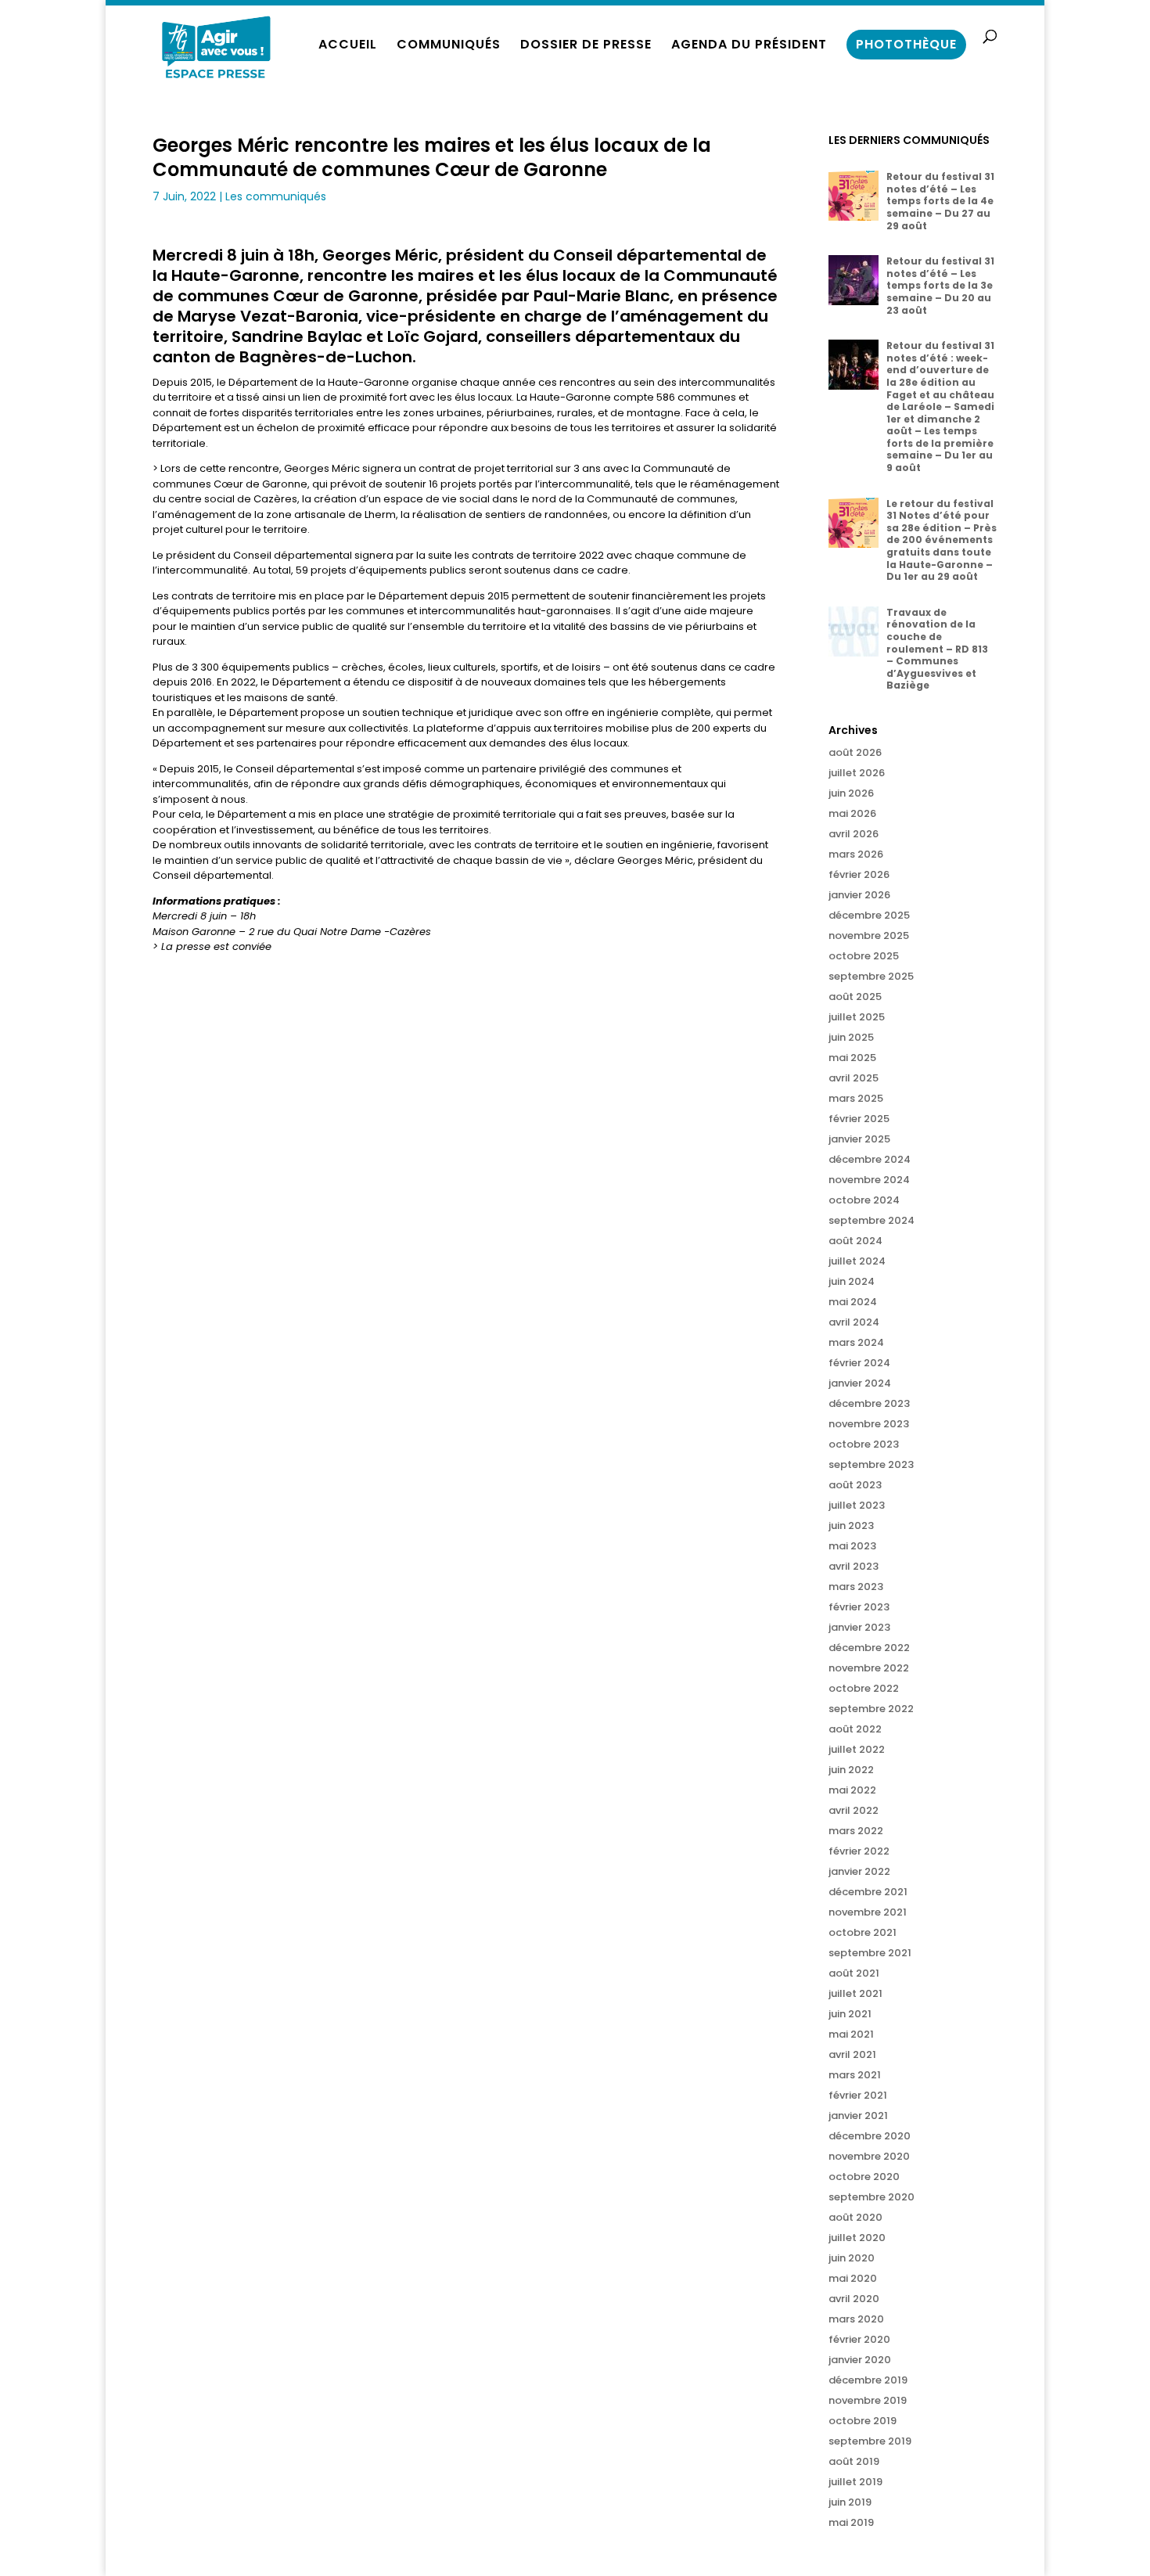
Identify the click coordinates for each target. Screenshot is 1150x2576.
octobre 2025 (864, 956)
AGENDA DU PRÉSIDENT (749, 46)
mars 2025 (856, 1098)
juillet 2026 (857, 773)
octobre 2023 (864, 1444)
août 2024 (855, 1241)
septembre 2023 (871, 1464)
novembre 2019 (868, 2400)
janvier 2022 (859, 1871)
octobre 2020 (864, 2177)
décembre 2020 (870, 2136)
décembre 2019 (868, 2380)
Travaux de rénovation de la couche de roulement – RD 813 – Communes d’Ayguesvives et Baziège (937, 649)
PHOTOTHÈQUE (906, 44)
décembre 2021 (868, 1892)
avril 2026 (854, 834)
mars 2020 (856, 2319)
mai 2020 (853, 2278)
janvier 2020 (860, 2360)
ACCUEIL (348, 46)
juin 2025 (851, 1037)
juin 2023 (851, 1525)
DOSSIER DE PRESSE (586, 46)
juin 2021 (850, 2014)
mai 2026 (852, 813)
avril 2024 (854, 1322)
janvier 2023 (859, 1627)
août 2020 (855, 2217)
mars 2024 (856, 1342)
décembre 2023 (869, 1403)
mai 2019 (851, 2522)
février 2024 (859, 1363)
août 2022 (855, 1729)
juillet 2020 (857, 2238)
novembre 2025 (869, 935)
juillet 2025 (857, 1017)
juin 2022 (851, 1770)
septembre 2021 (870, 1953)
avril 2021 (852, 2054)
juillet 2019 (855, 2482)
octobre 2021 (862, 1932)
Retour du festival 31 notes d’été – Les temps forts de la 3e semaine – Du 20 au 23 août (940, 285)
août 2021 (854, 1973)
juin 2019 (850, 2502)
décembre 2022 (869, 1648)
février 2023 (859, 1607)
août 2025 (855, 997)
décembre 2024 (870, 1159)
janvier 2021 (858, 2115)
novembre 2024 (869, 1180)
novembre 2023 (869, 1424)
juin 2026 (851, 793)
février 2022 (859, 1851)
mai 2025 (852, 1058)
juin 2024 (852, 1281)
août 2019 (854, 2461)
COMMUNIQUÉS (449, 46)
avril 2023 (854, 1566)
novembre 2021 (868, 1912)
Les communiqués (276, 196)
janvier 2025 (859, 1139)
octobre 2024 (864, 1200)
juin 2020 (852, 2258)
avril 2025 (854, 1078)
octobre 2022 (864, 1688)
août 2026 (855, 752)
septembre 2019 (870, 2441)
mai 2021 (851, 2034)
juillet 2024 (857, 1261)
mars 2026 (856, 854)
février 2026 (859, 874)
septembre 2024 (871, 1220)
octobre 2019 (862, 2421)
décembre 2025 (869, 915)
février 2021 (858, 2095)
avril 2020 (854, 2299)
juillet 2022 (857, 1749)
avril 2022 (854, 1810)
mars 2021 (855, 2075)
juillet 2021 (855, 1993)
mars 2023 (856, 1587)
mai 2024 (853, 1302)
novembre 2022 (869, 1668)
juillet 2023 (857, 1505)
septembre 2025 (871, 976)
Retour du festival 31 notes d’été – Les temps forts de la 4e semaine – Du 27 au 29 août (940, 201)
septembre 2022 (871, 1709)
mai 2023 (852, 1546)
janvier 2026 (859, 895)
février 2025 (859, 1119)
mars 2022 (856, 1831)
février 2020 (859, 2339)
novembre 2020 (869, 2156)
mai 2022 (852, 1790)
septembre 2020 (871, 2197)
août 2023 (855, 1485)
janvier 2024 (860, 1383)
